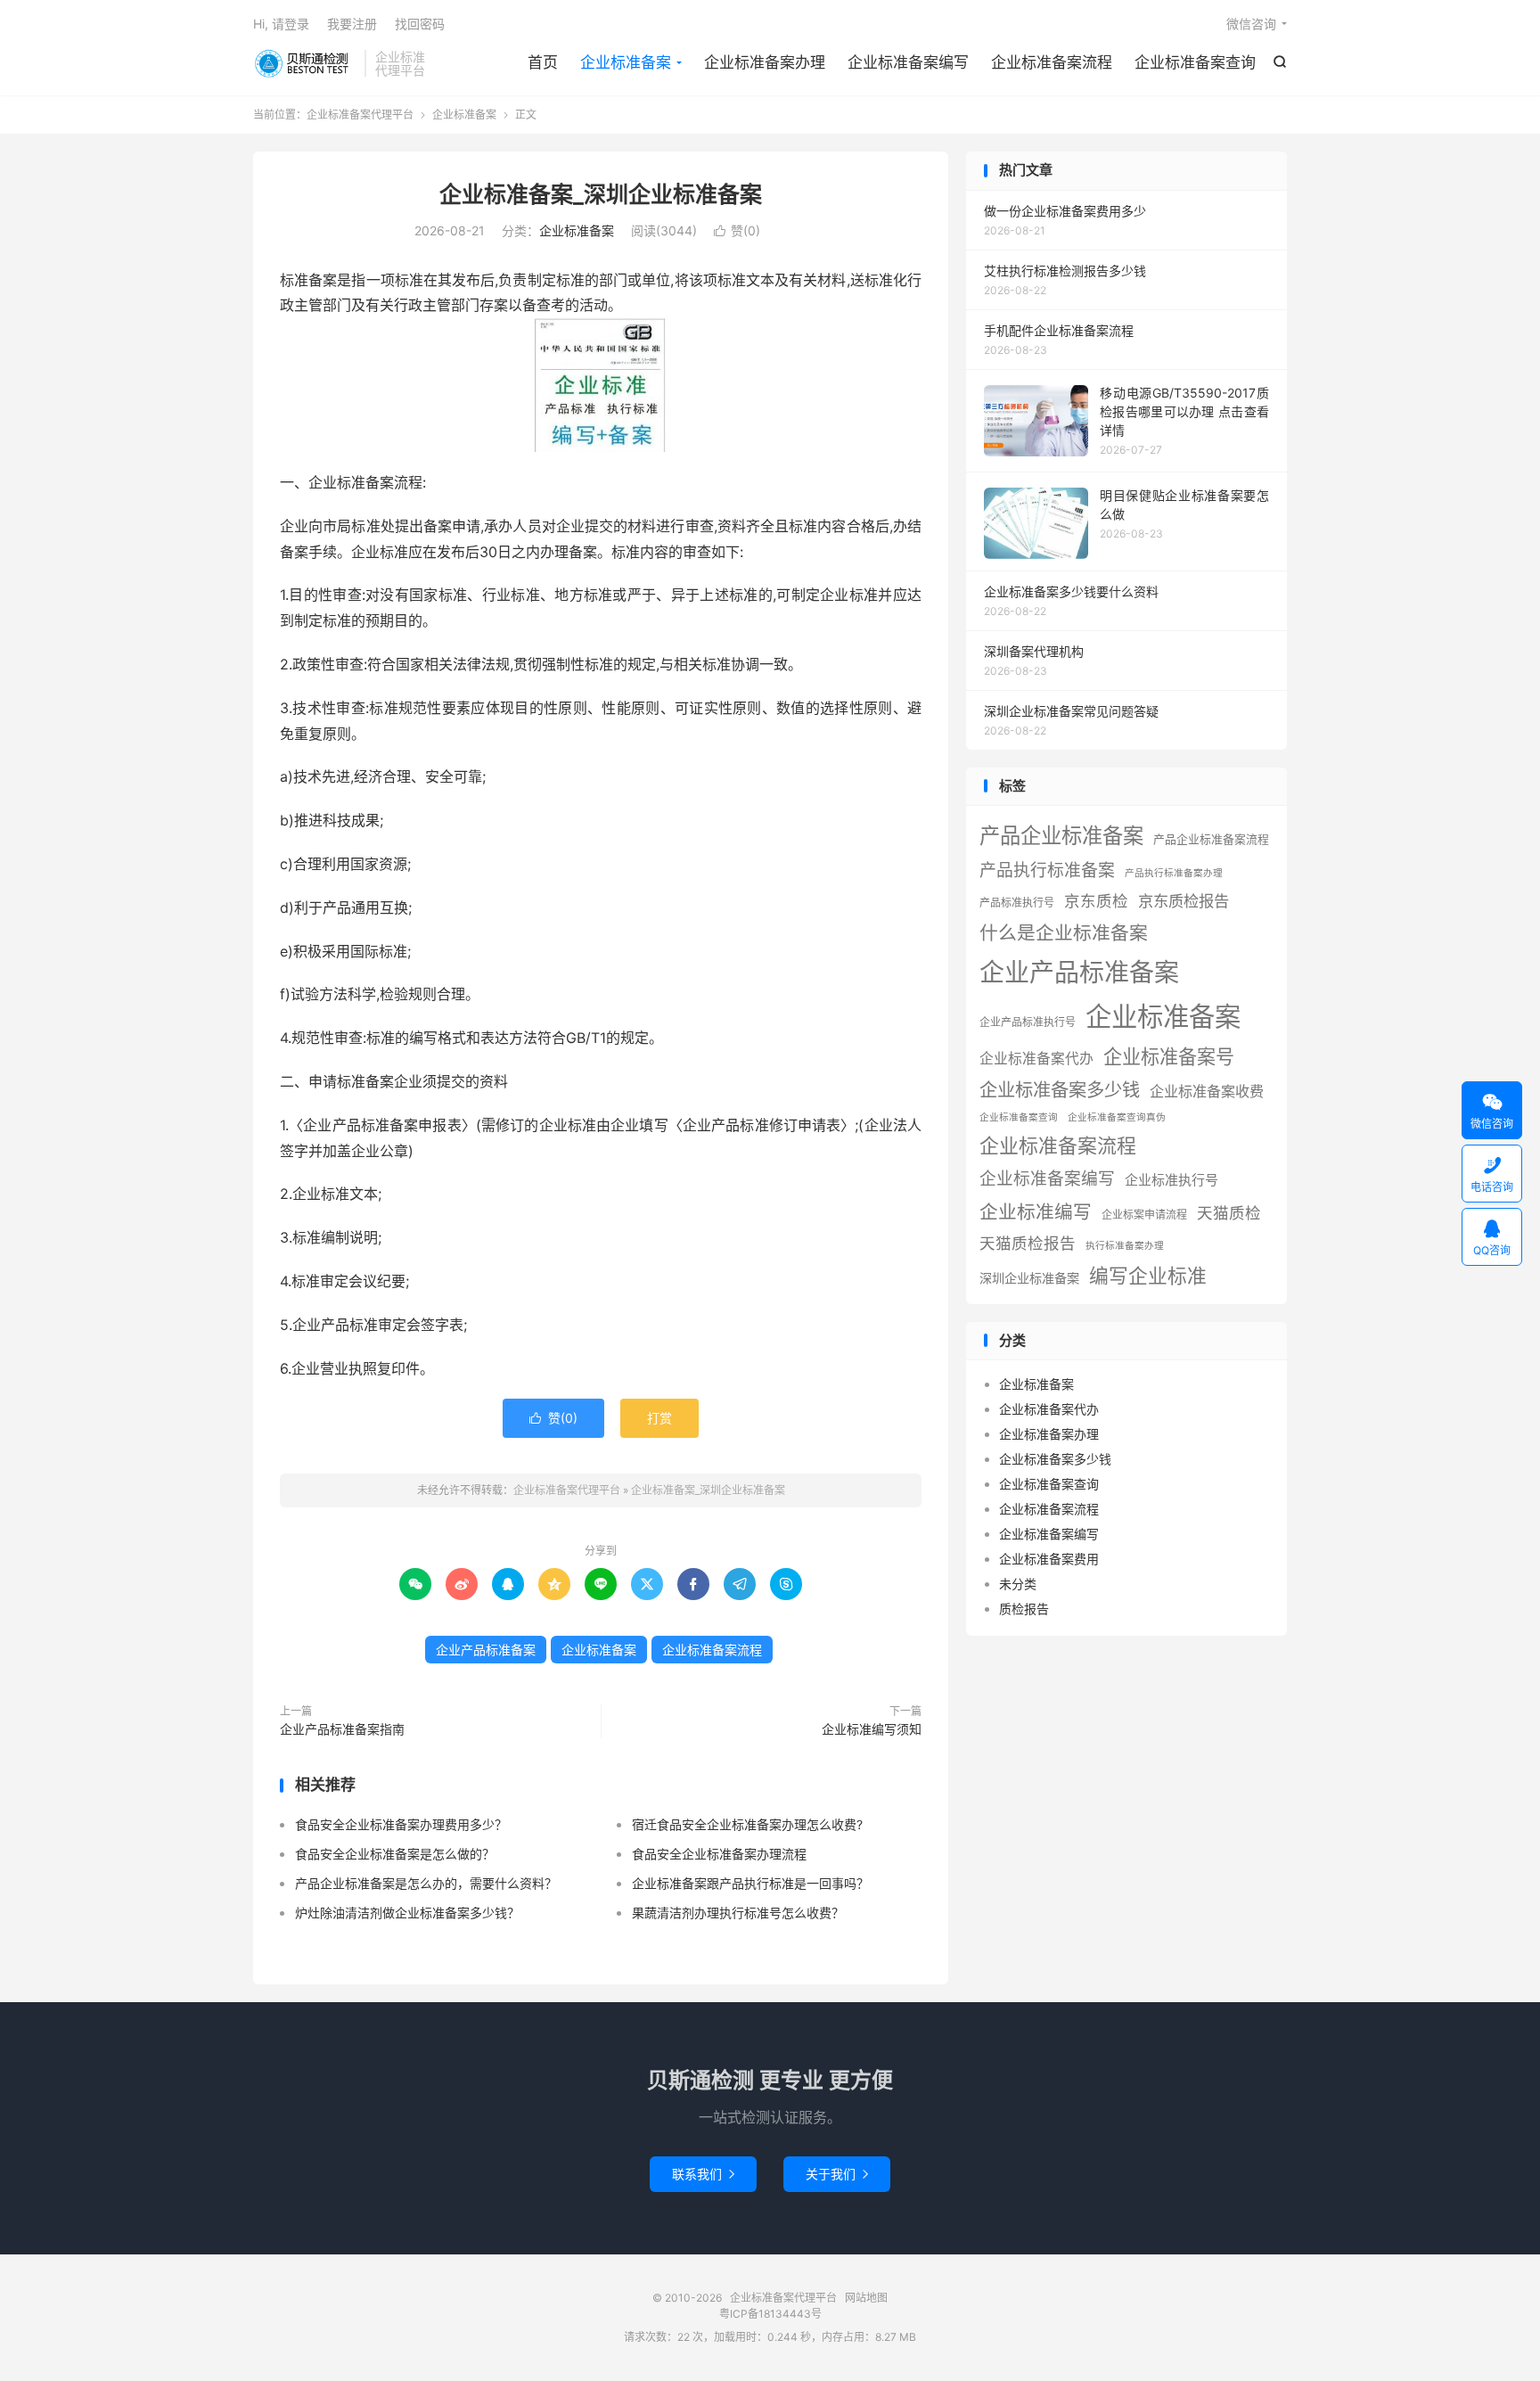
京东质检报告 (1184, 901)
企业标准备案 (626, 62)
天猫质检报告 (1028, 1243)
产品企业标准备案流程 (1211, 839)
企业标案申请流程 (1144, 1215)
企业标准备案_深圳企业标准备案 (601, 194)
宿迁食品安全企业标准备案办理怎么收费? (747, 1824)
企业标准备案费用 (1049, 1559)
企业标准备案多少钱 (1060, 1090)
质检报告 (1024, 1609)
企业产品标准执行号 (1028, 1022)
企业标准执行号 (1171, 1180)
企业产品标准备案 (486, 1650)
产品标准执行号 (1017, 903)
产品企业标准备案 (1061, 836)
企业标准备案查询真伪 (1117, 1117)
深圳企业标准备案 (1029, 1278)
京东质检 (1096, 901)
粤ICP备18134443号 (770, 2314)
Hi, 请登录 (281, 24)
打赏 (659, 1418)
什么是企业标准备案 (1064, 933)
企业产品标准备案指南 (342, 1729)
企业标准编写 (1036, 1212)
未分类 (1018, 1584)
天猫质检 (1229, 1213)
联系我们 (703, 2174)
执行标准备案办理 (1125, 1246)
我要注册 (352, 24)
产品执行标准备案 (1047, 870)
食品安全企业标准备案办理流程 (719, 1854)
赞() (737, 230)
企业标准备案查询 (1195, 62)
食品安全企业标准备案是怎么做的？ (395, 1854)
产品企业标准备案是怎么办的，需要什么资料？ (426, 1883)
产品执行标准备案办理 (1174, 873)
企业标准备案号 (1169, 1057)
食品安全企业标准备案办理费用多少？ (401, 1824)
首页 (543, 62)
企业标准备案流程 (1052, 62)
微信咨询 (1251, 24)
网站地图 (866, 2298)
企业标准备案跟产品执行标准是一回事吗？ (750, 1883)
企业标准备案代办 (1036, 1059)
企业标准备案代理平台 (304, 63)
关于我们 (837, 2174)
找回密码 (420, 24)
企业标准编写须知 (872, 1729)
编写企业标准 (1148, 1276)
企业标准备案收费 (1207, 1091)
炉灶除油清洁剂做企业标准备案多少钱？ (407, 1913)
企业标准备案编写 (908, 62)
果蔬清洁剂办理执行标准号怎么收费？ (738, 1913)
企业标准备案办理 (765, 62)
